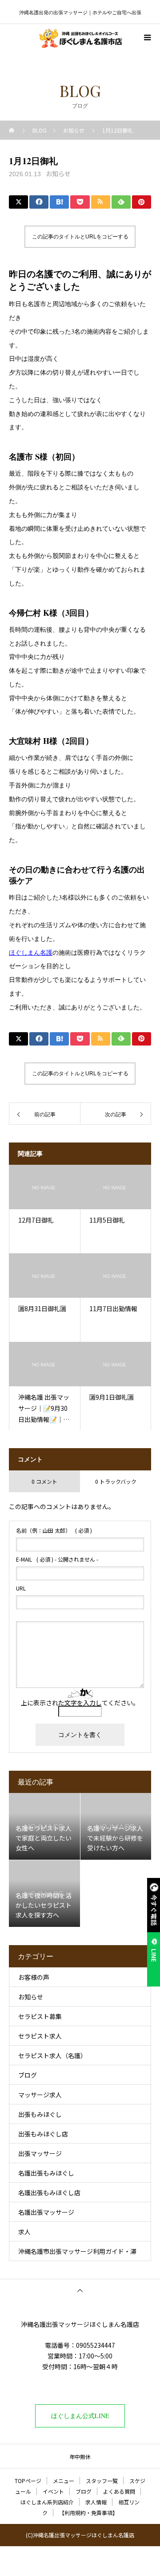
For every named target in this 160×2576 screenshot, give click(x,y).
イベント (53, 2491)
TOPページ (28, 2481)
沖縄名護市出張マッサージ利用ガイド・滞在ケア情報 (77, 2254)
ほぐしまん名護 (31, 952)
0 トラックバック (116, 1481)
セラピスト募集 (40, 2016)
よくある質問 (119, 2491)
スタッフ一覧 (102, 2481)
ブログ (28, 2075)
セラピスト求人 (40, 2036)
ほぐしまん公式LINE (80, 2416)
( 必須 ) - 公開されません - (57, 1559)
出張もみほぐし (40, 2114)
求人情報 (96, 2502)
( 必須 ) (54, 1530)
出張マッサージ (40, 2153)
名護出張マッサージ (46, 2212)
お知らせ (58, 174)
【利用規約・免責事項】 (88, 2513)
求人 (24, 2232)
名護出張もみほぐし (46, 2173)
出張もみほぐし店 (43, 2134)
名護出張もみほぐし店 (49, 2192)
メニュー (64, 2481)
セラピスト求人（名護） (52, 2055)
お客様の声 (34, 1977)
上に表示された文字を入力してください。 (80, 1703)
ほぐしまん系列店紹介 (47, 2502)
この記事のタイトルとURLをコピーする (80, 237)
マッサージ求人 (40, 2095)
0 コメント (44, 1481)
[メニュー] (147, 37)
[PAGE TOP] (80, 2290)
